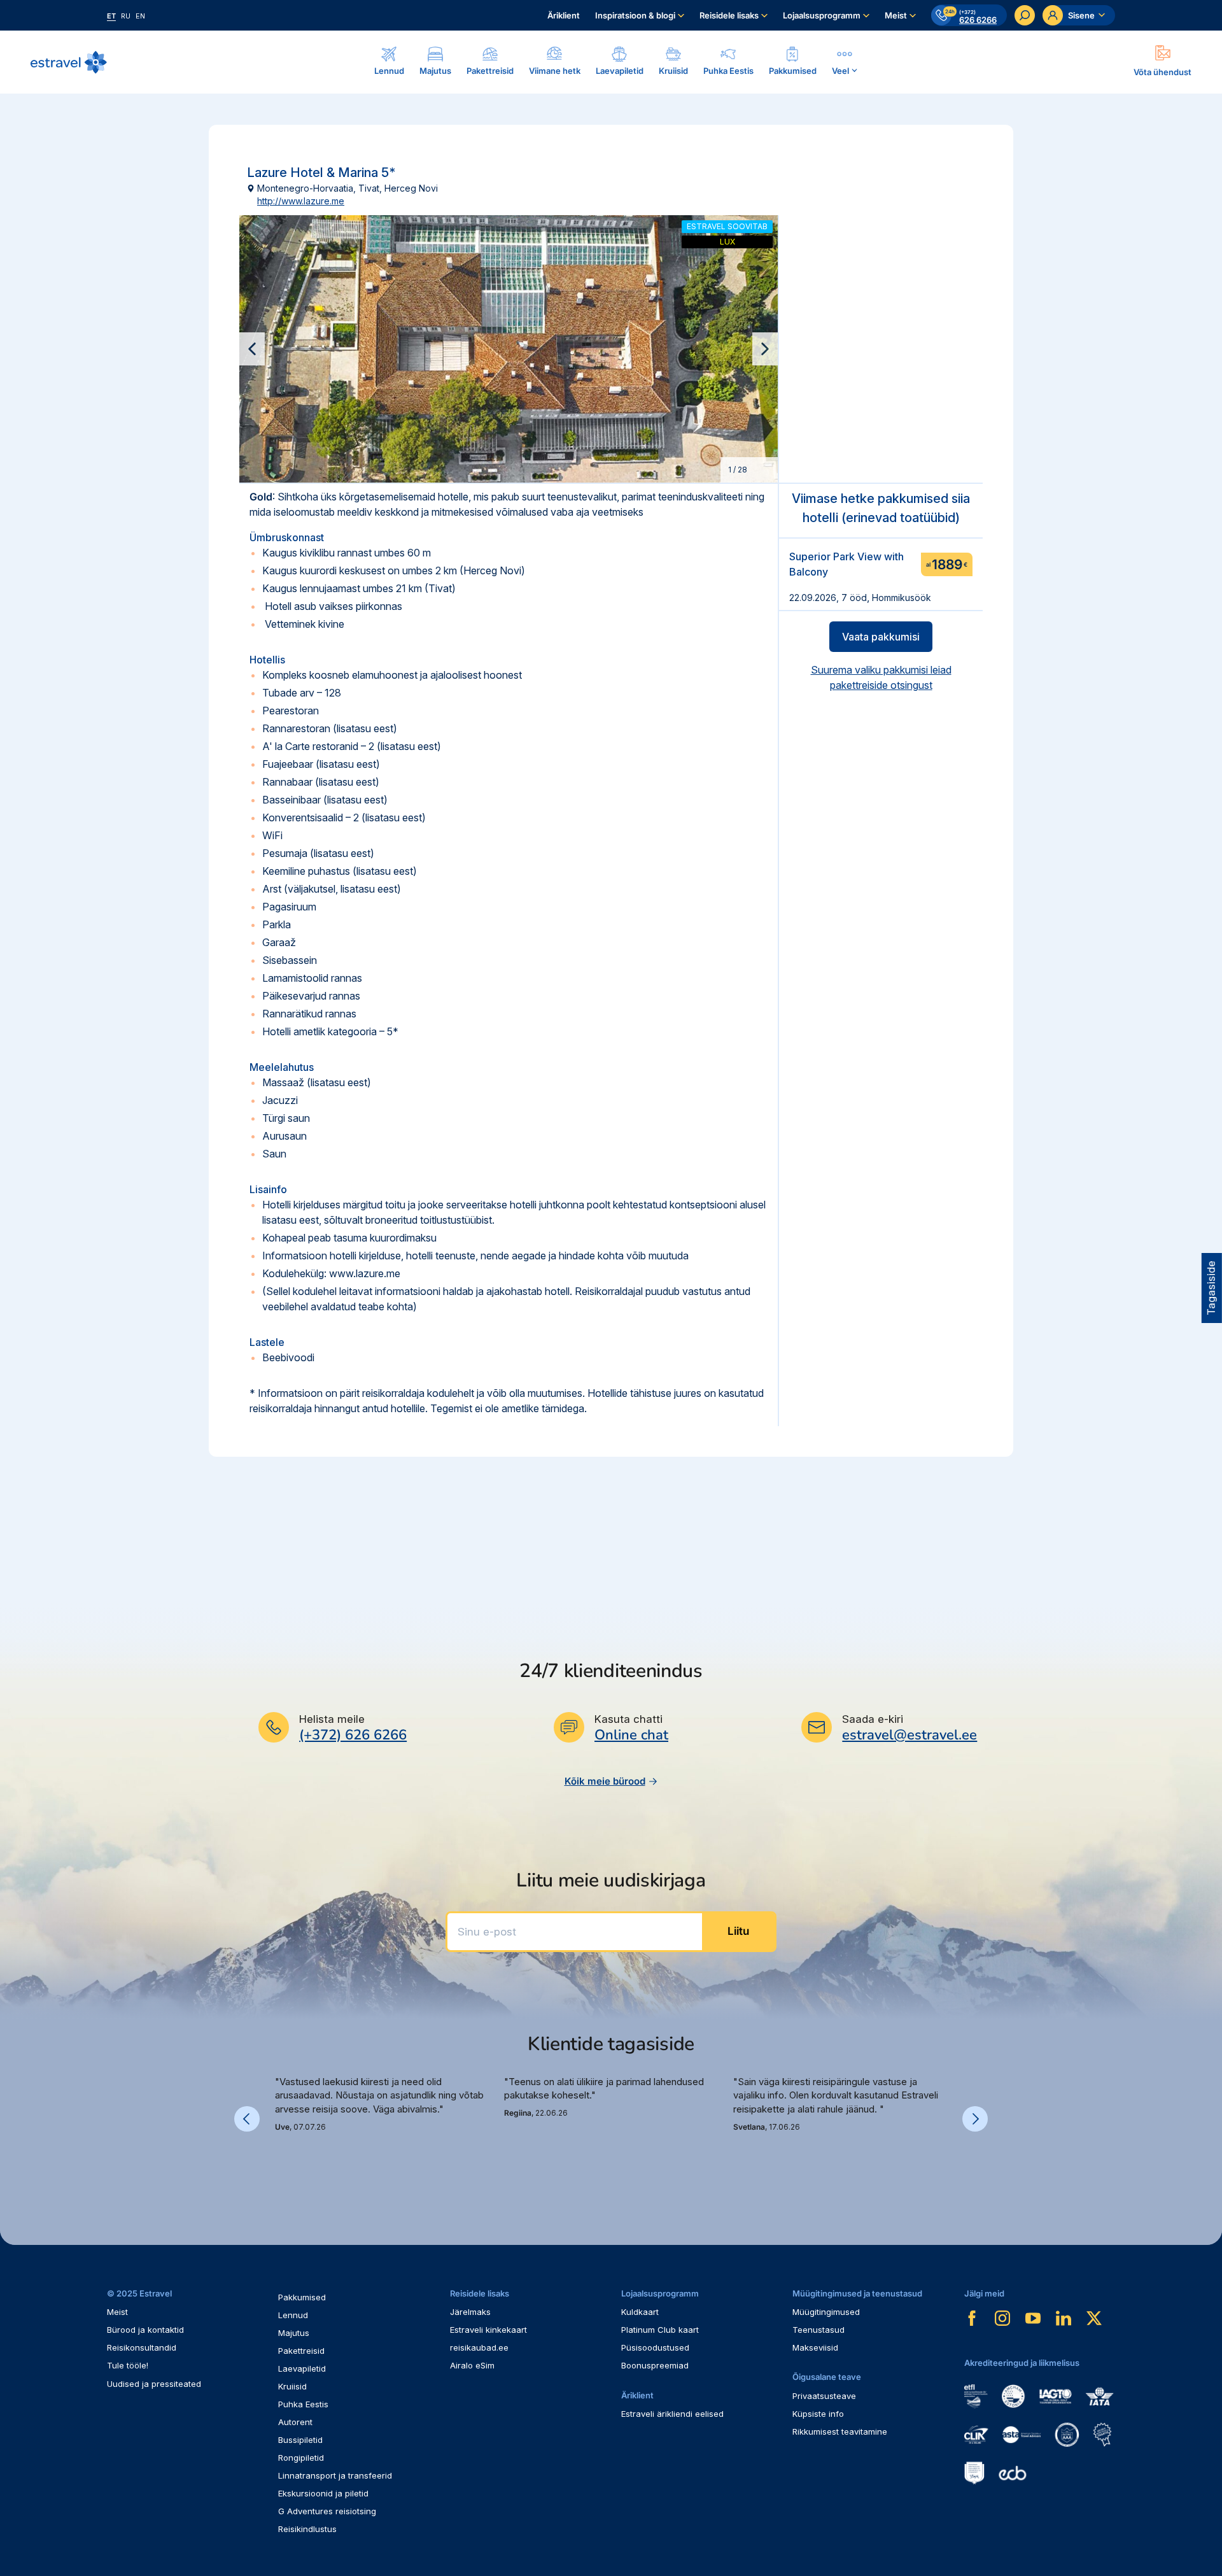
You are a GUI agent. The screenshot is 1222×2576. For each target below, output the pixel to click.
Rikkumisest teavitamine (840, 2431)
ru (126, 16)
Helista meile (332, 1719)
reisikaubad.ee (479, 2347)
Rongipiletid (301, 2458)
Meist (896, 15)
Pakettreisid (301, 2351)
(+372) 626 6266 (353, 1735)
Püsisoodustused (655, 2347)
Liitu (738, 1931)
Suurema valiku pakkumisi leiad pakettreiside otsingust (881, 677)
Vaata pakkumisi (881, 637)
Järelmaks (470, 2312)
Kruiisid (292, 2386)
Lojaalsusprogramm (822, 15)
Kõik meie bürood (605, 1781)
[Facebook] (972, 2318)
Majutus (294, 2333)
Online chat (631, 1735)
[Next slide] (765, 349)
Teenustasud (818, 2330)
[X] (1094, 2318)
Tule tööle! (128, 2365)
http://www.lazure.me (301, 201)
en (140, 16)
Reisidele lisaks (729, 15)
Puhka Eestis (303, 2404)
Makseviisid (815, 2347)
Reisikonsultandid (142, 2347)
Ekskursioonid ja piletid (323, 2493)
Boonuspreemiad (655, 2365)
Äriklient (564, 15)
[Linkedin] (1064, 2318)
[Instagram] (1002, 2318)
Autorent (295, 2422)
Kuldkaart (640, 2312)
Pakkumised (302, 2297)
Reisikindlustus (307, 2529)
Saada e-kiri (873, 1719)
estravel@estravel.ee (909, 1735)
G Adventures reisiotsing (327, 2511)
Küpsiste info (818, 2414)
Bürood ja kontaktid (145, 2330)
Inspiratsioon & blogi (635, 15)
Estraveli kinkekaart (488, 2330)
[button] (280, 2162)
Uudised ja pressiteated (154, 2384)
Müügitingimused (826, 2312)
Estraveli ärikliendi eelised (672, 2414)
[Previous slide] (252, 349)
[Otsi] (1025, 15)
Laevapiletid (302, 2368)
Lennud (293, 2315)
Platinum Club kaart (660, 2330)
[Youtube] (1033, 2318)
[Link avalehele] (69, 62)
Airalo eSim (472, 2365)
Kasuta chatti (629, 1719)
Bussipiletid (300, 2440)
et (111, 16)
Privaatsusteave (824, 2396)
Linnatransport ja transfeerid (335, 2475)
